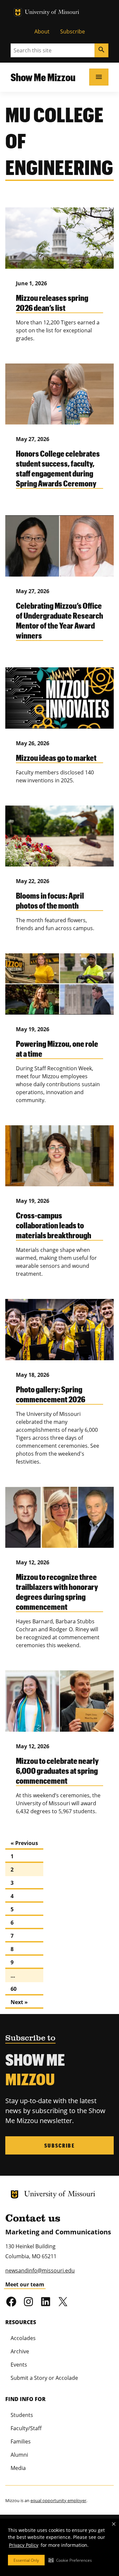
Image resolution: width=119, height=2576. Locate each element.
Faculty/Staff (26, 2428)
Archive (20, 2351)
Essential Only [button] (26, 2560)
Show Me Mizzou (43, 77)
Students (22, 2415)
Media (18, 2468)
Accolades (23, 2338)
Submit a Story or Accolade (44, 2378)
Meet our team (25, 2284)
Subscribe (73, 31)
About (42, 31)
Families (21, 2441)
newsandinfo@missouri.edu (40, 2270)
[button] (70, 2560)
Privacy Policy (24, 2545)
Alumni (19, 2455)
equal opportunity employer (58, 2500)
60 (14, 1989)
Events (19, 2365)
